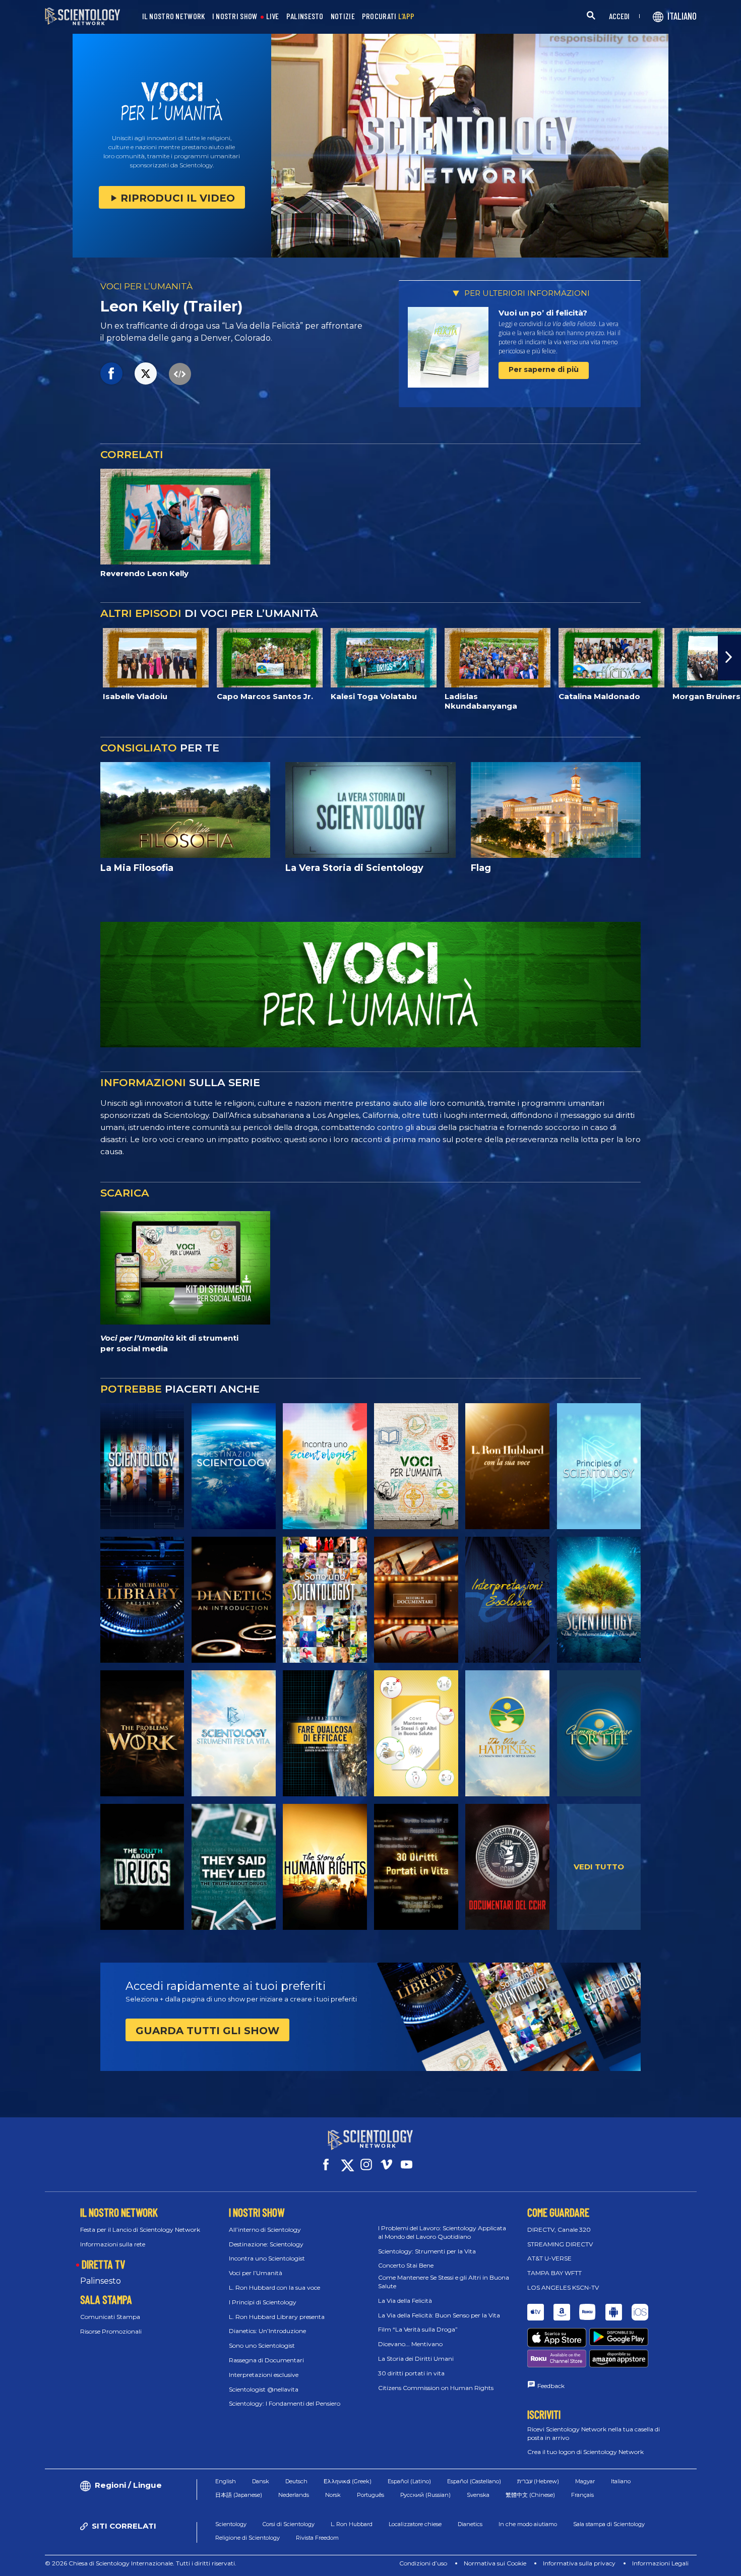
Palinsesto (101, 2281)
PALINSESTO (305, 16)
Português (371, 2495)
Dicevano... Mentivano (410, 2344)
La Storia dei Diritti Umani (416, 2359)
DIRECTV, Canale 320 (559, 2229)
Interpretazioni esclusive (264, 2375)
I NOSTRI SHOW (235, 16)
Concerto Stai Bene (406, 2265)
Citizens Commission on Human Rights (436, 2388)
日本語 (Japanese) (239, 2495)
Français (582, 2495)
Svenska (478, 2495)
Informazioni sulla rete (113, 2244)
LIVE (273, 16)
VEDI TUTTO (599, 1867)
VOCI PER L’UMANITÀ (146, 286)
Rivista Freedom (317, 2538)
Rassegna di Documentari (266, 2360)
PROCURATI (388, 16)
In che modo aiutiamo (528, 2524)
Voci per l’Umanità (256, 2273)
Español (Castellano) (474, 2481)
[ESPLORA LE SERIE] (142, 1466)
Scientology (231, 2524)
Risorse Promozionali (111, 2331)
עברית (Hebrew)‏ (538, 2481)
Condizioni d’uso (423, 2563)
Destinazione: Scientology (266, 2244)
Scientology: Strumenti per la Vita (427, 2251)
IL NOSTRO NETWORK (174, 16)
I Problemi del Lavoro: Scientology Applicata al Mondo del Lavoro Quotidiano (442, 2232)
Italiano (621, 2481)
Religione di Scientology (248, 2538)
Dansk (261, 2481)
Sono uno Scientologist (262, 2345)
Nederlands (294, 2495)
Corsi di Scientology (289, 2524)
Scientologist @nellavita (264, 2389)
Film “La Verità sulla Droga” (418, 2329)
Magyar (585, 2481)
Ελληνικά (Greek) (348, 2481)
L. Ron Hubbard (352, 2524)
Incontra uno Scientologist (267, 2258)
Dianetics (470, 2524)
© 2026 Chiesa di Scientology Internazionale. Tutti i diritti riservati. (141, 2563)
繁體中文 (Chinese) (530, 2495)
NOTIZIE (343, 16)
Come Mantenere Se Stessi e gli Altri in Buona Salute (444, 2282)
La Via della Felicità (405, 2301)
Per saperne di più (544, 369)
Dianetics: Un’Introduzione (267, 2331)
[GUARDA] (599, 1466)
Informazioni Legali (660, 2563)
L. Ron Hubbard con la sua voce (274, 2287)
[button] (12, 657)
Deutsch (296, 2481)
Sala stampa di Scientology (609, 2524)
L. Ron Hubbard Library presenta (277, 2317)
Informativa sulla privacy (579, 2563)
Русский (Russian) (425, 2495)
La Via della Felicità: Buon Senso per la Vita (439, 2315)
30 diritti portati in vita (411, 2373)
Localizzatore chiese (415, 2524)
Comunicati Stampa (110, 2317)
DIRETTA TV (103, 2264)
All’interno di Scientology (265, 2229)
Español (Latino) (409, 2481)
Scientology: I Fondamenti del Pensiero (285, 2403)
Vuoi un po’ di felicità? (543, 313)
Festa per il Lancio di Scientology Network (140, 2229)
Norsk (333, 2495)
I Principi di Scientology (263, 2302)
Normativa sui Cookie (495, 2563)
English (226, 2481)
